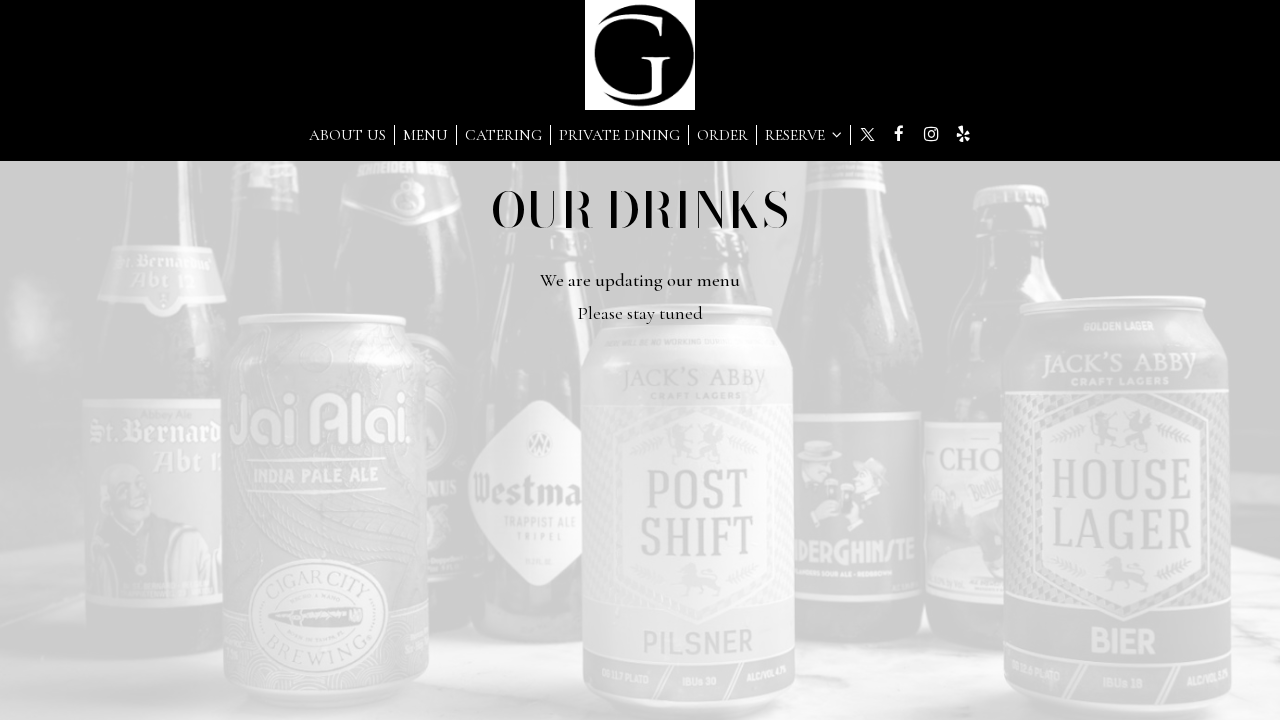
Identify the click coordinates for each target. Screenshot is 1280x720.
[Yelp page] (963, 134)
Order (722, 135)
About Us (347, 135)
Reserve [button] (797, 135)
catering (503, 135)
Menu (425, 135)
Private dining (619, 135)
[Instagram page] (931, 134)
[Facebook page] (899, 134)
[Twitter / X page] (867, 134)
